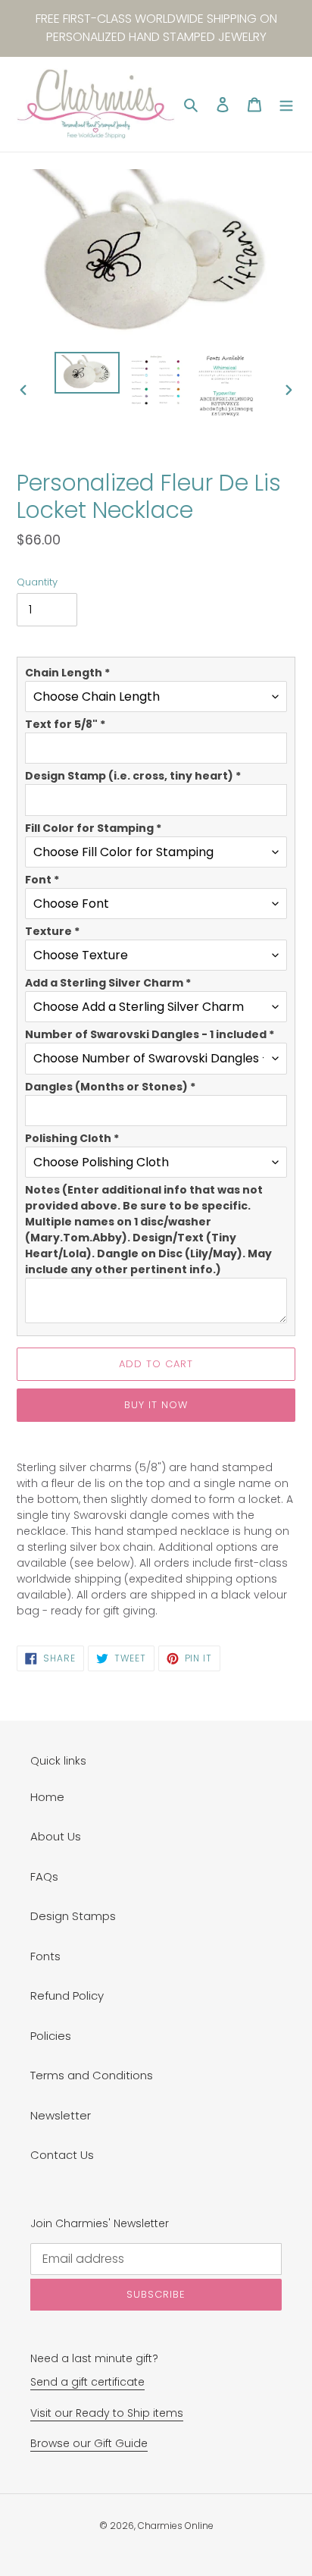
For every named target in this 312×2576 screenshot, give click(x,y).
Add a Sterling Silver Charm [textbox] (108, 983)
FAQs (44, 1876)
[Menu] (286, 104)
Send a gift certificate (87, 2382)
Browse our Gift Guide (89, 2443)
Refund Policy (67, 1996)
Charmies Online (176, 2526)
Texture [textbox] (52, 931)
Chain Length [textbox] (67, 673)
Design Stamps (73, 1916)
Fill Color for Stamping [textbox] (93, 828)
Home (47, 1797)
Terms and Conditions (92, 2075)
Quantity (37, 582)
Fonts (45, 1956)
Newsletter (61, 2115)
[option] (87, 373)
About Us (56, 1836)
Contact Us (62, 2155)
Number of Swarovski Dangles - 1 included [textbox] (150, 1034)
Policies (51, 2036)
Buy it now (156, 1405)
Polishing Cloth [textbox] (72, 1138)
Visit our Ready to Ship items (107, 2413)
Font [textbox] (42, 880)
